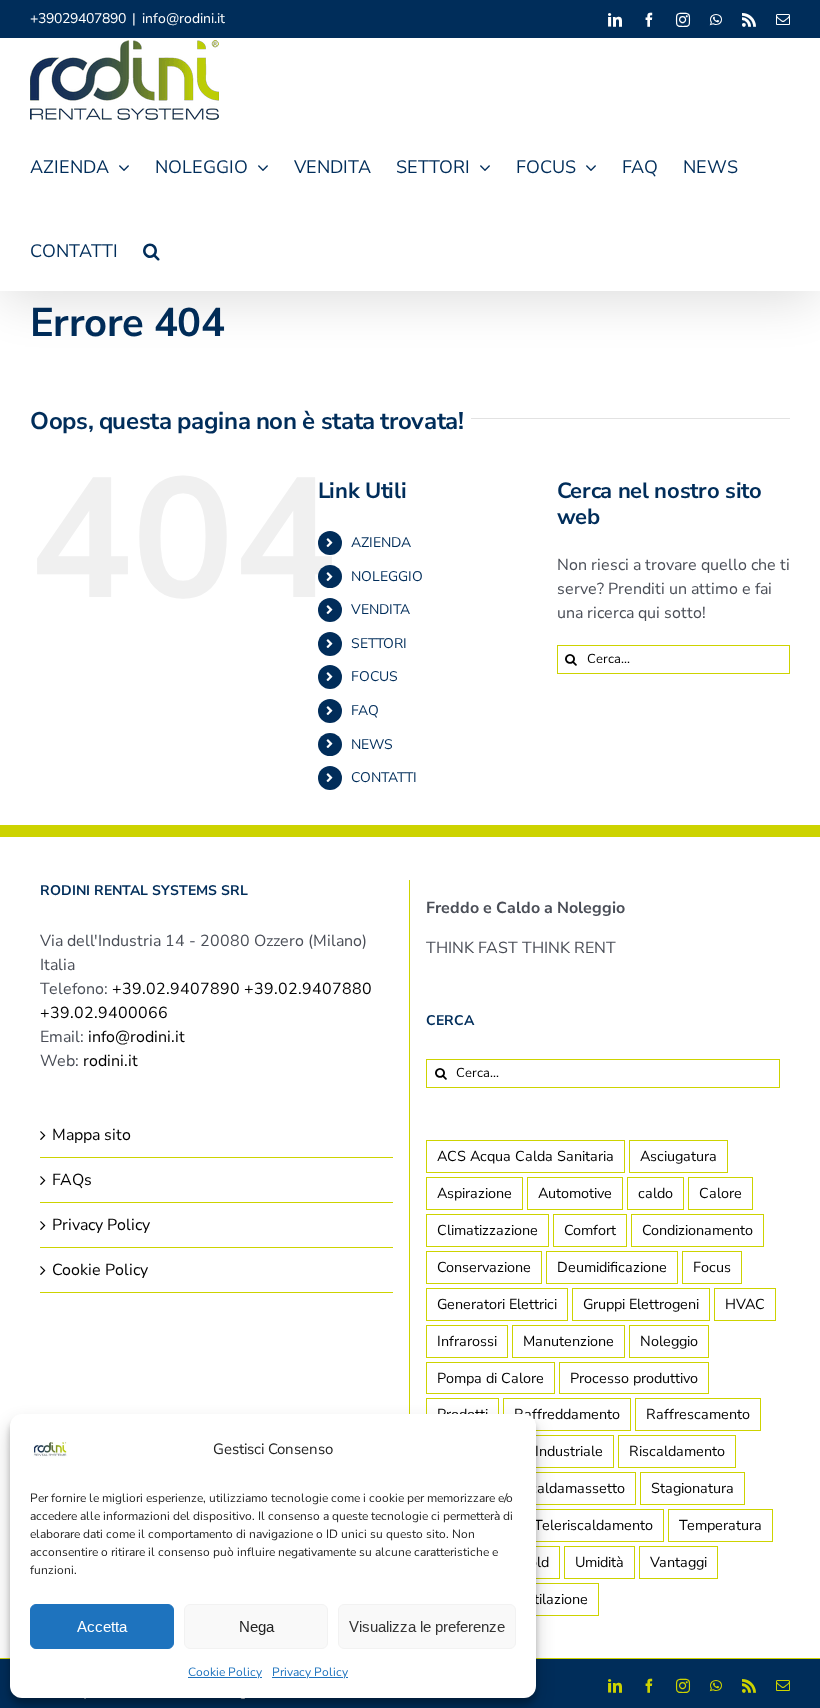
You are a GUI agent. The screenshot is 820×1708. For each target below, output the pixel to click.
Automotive (575, 1193)
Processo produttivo (634, 1378)
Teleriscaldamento (593, 1525)
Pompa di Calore (490, 1378)
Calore (720, 1193)
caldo (655, 1193)
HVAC (745, 1304)
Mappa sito (91, 1135)
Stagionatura (692, 1488)
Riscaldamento (677, 1451)
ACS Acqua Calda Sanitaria (525, 1156)
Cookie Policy (225, 1672)
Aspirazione (474, 1193)
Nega (256, 1626)
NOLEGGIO (387, 576)
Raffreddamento (567, 1414)
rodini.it (110, 1061)
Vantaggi (678, 1562)
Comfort (590, 1230)
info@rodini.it (183, 18)
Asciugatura (678, 1156)
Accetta (102, 1626)
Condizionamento (697, 1230)
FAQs (72, 1180)
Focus (712, 1267)
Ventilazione (548, 1599)
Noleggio (669, 1341)
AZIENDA (381, 542)
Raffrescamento (698, 1414)
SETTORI (379, 643)
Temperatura (720, 1525)
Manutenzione (568, 1341)
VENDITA (380, 609)
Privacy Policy (310, 1672)
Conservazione (484, 1267)
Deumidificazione (612, 1267)
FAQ (365, 710)
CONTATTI (384, 777)
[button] (151, 248)
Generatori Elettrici (497, 1304)
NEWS (372, 744)
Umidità (599, 1562)
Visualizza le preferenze (427, 1626)
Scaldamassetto (573, 1488)
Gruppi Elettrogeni (641, 1304)
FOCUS (374, 676)
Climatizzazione (487, 1230)
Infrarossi (467, 1341)
